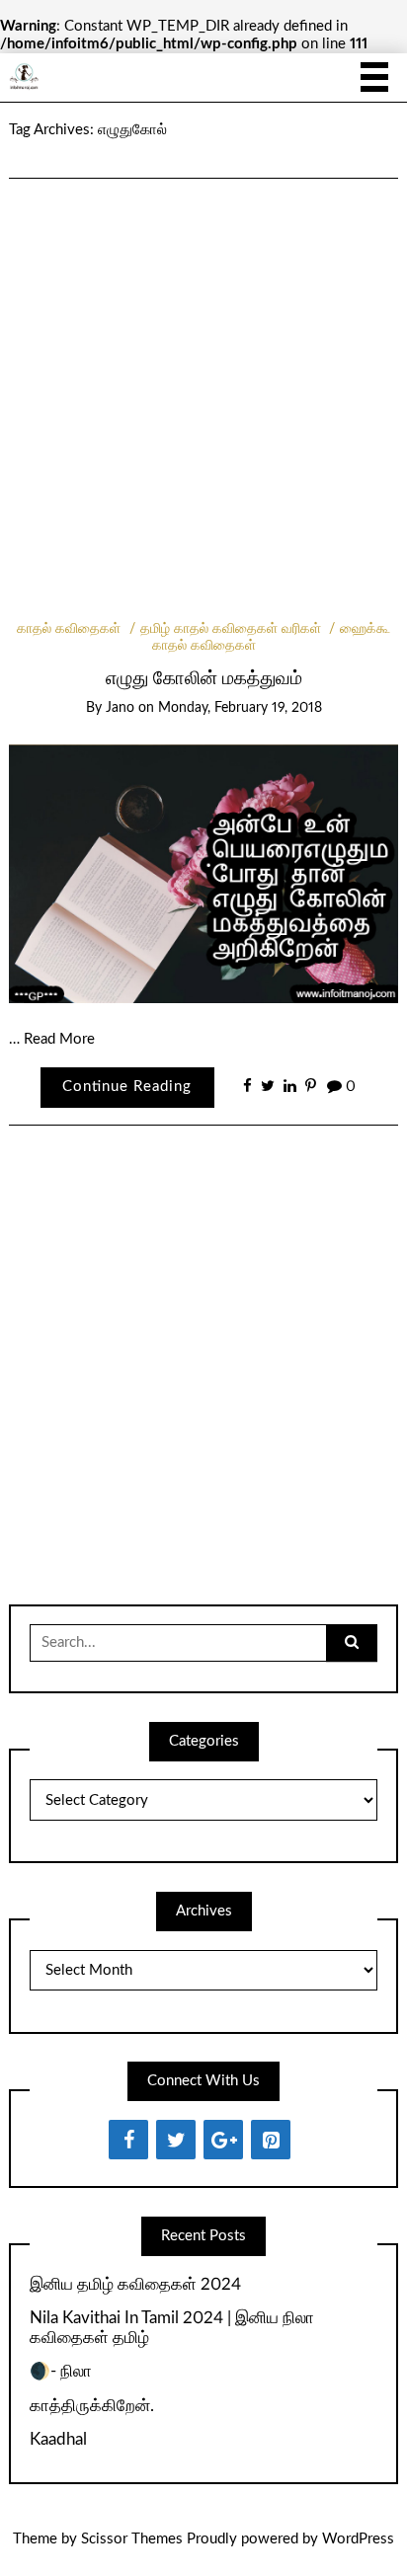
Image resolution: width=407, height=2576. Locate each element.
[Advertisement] (203, 373)
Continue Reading (127, 1087)
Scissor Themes (132, 2539)
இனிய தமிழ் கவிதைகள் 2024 (135, 2284)
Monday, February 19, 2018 (240, 708)
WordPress (358, 2539)
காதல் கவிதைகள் (69, 629)
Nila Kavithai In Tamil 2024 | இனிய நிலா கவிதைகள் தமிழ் (172, 2328)
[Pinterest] (271, 2140)
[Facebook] (128, 2140)
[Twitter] (176, 2140)
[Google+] (223, 2140)
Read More (59, 1039)
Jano (120, 708)
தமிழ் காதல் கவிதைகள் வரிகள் (231, 629)
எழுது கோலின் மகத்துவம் (204, 679)
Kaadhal (58, 2439)
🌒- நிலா (61, 2371)
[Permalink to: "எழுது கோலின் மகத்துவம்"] (203, 873)
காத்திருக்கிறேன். (92, 2406)
